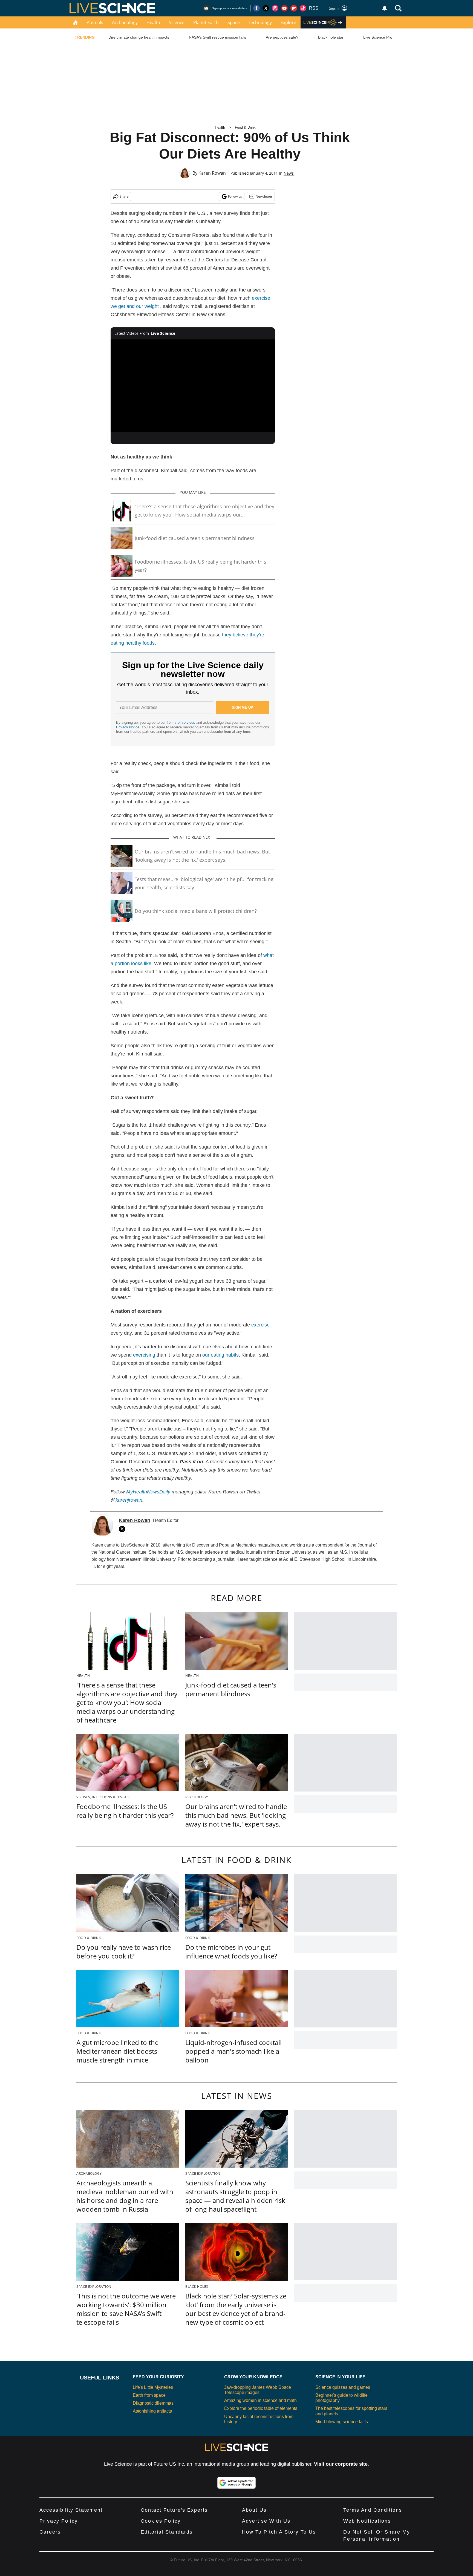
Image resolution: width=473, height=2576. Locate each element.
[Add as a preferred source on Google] (236, 2483)
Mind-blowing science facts (342, 2422)
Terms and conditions (373, 2510)
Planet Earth (206, 22)
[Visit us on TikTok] (303, 8)
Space (234, 22)
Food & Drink (245, 127)
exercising (144, 1355)
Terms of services (181, 722)
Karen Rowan (212, 173)
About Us (254, 2510)
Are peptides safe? (282, 37)
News (289, 173)
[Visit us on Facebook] (256, 8)
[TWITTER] (123, 1529)
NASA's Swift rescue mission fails (217, 37)
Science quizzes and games (343, 2387)
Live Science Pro (378, 37)
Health (153, 22)
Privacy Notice (128, 727)
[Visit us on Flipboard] (294, 8)
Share (124, 196)
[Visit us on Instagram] (275, 8)
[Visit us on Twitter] (266, 8)
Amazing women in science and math (260, 2400)
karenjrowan (129, 1500)
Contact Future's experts (174, 2510)
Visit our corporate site (341, 2464)
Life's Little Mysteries (153, 2387)
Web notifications (367, 2521)
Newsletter (264, 196)
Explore (288, 22)
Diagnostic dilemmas (153, 2403)
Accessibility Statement (71, 2510)
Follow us (235, 196)
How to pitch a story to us (279, 2532)
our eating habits (220, 1355)
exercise (260, 1325)
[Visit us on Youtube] (284, 8)
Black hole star (331, 37)
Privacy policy (59, 2521)
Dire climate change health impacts (139, 37)
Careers (50, 2532)
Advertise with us (266, 2521)
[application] (193, 386)
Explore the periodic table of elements (261, 2408)
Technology (260, 22)
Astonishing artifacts (152, 2411)
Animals (95, 22)
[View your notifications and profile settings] (385, 8)
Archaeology (125, 22)
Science (177, 22)
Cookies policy (161, 2521)
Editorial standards (167, 2532)
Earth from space (149, 2395)
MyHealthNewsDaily (148, 1492)
